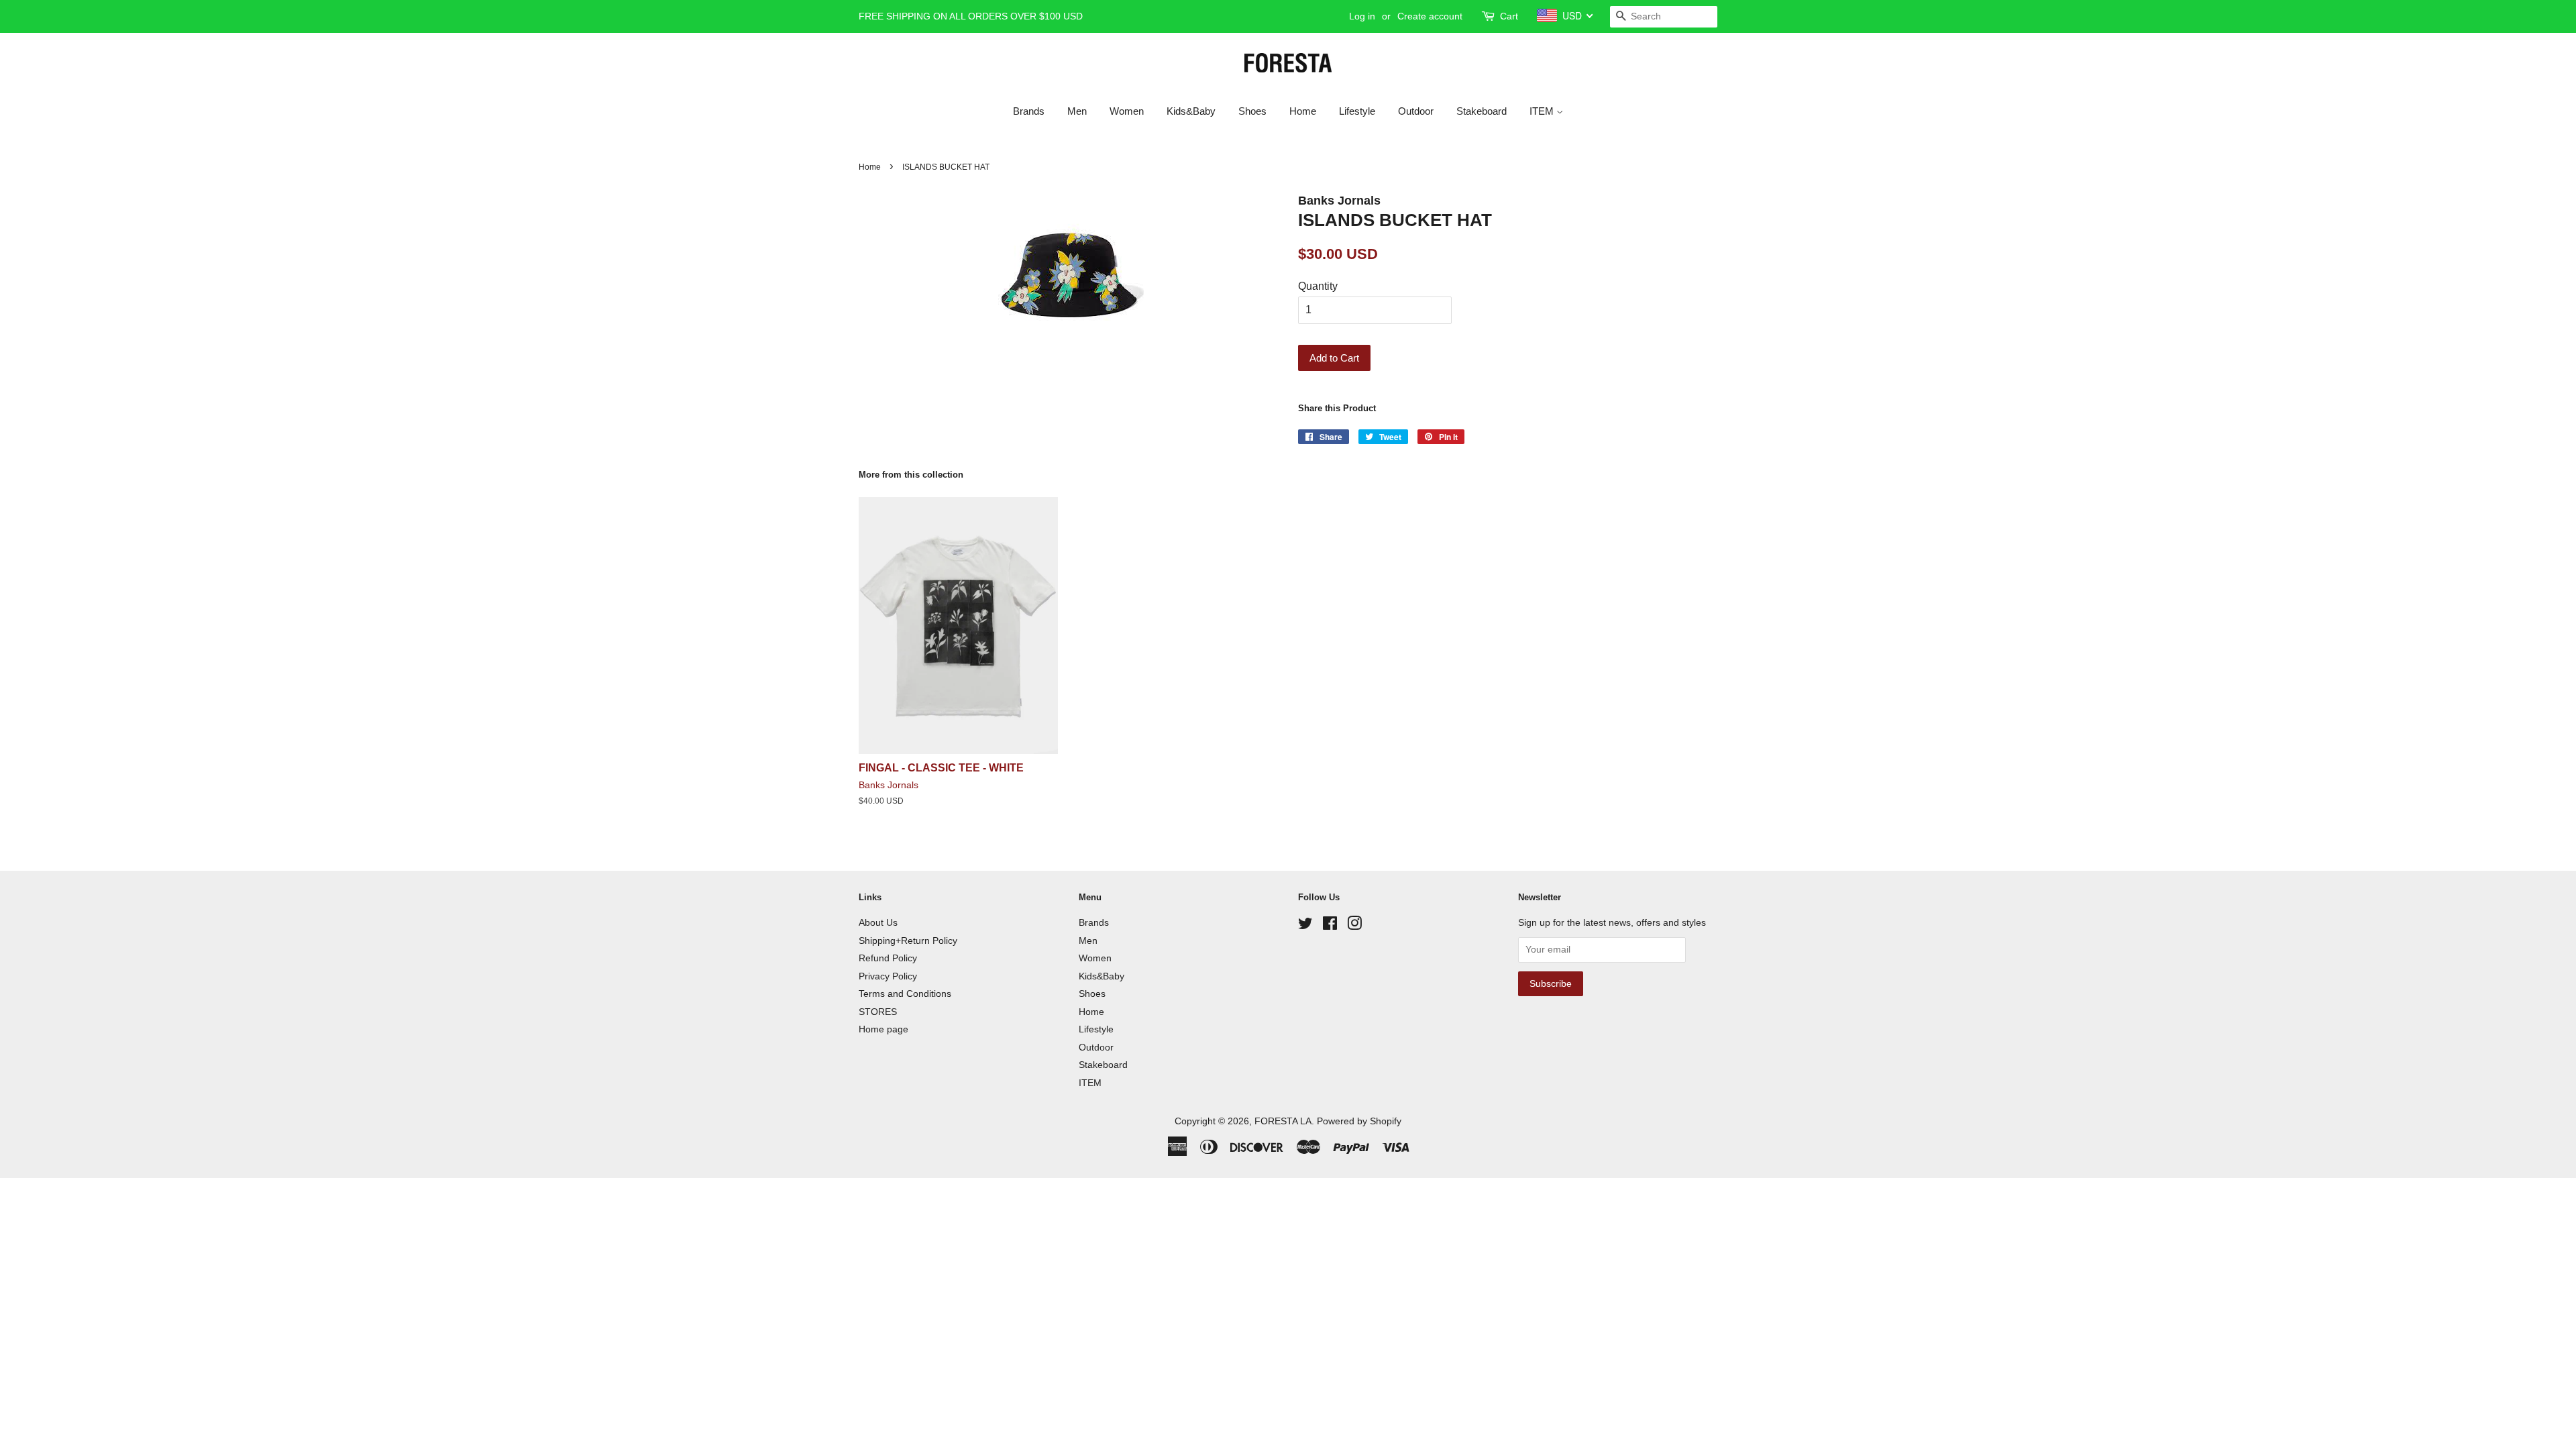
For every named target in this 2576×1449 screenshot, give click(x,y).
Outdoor (1416, 111)
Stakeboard (1482, 111)
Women (1127, 111)
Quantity (1318, 286)
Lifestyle (1357, 111)
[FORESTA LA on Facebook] (1330, 926)
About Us (878, 923)
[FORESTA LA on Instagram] (1354, 926)
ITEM (1543, 111)
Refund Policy (888, 958)
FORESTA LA (1283, 1121)
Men (1077, 111)
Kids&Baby (1191, 111)
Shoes (1252, 111)
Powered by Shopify (1359, 1121)
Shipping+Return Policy (908, 941)
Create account (1430, 16)
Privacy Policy (888, 976)
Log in (1362, 16)
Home (1303, 111)
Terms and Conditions (905, 994)
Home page (883, 1029)
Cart (1509, 16)
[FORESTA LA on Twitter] (1305, 926)
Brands (1029, 111)
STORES (878, 1012)
